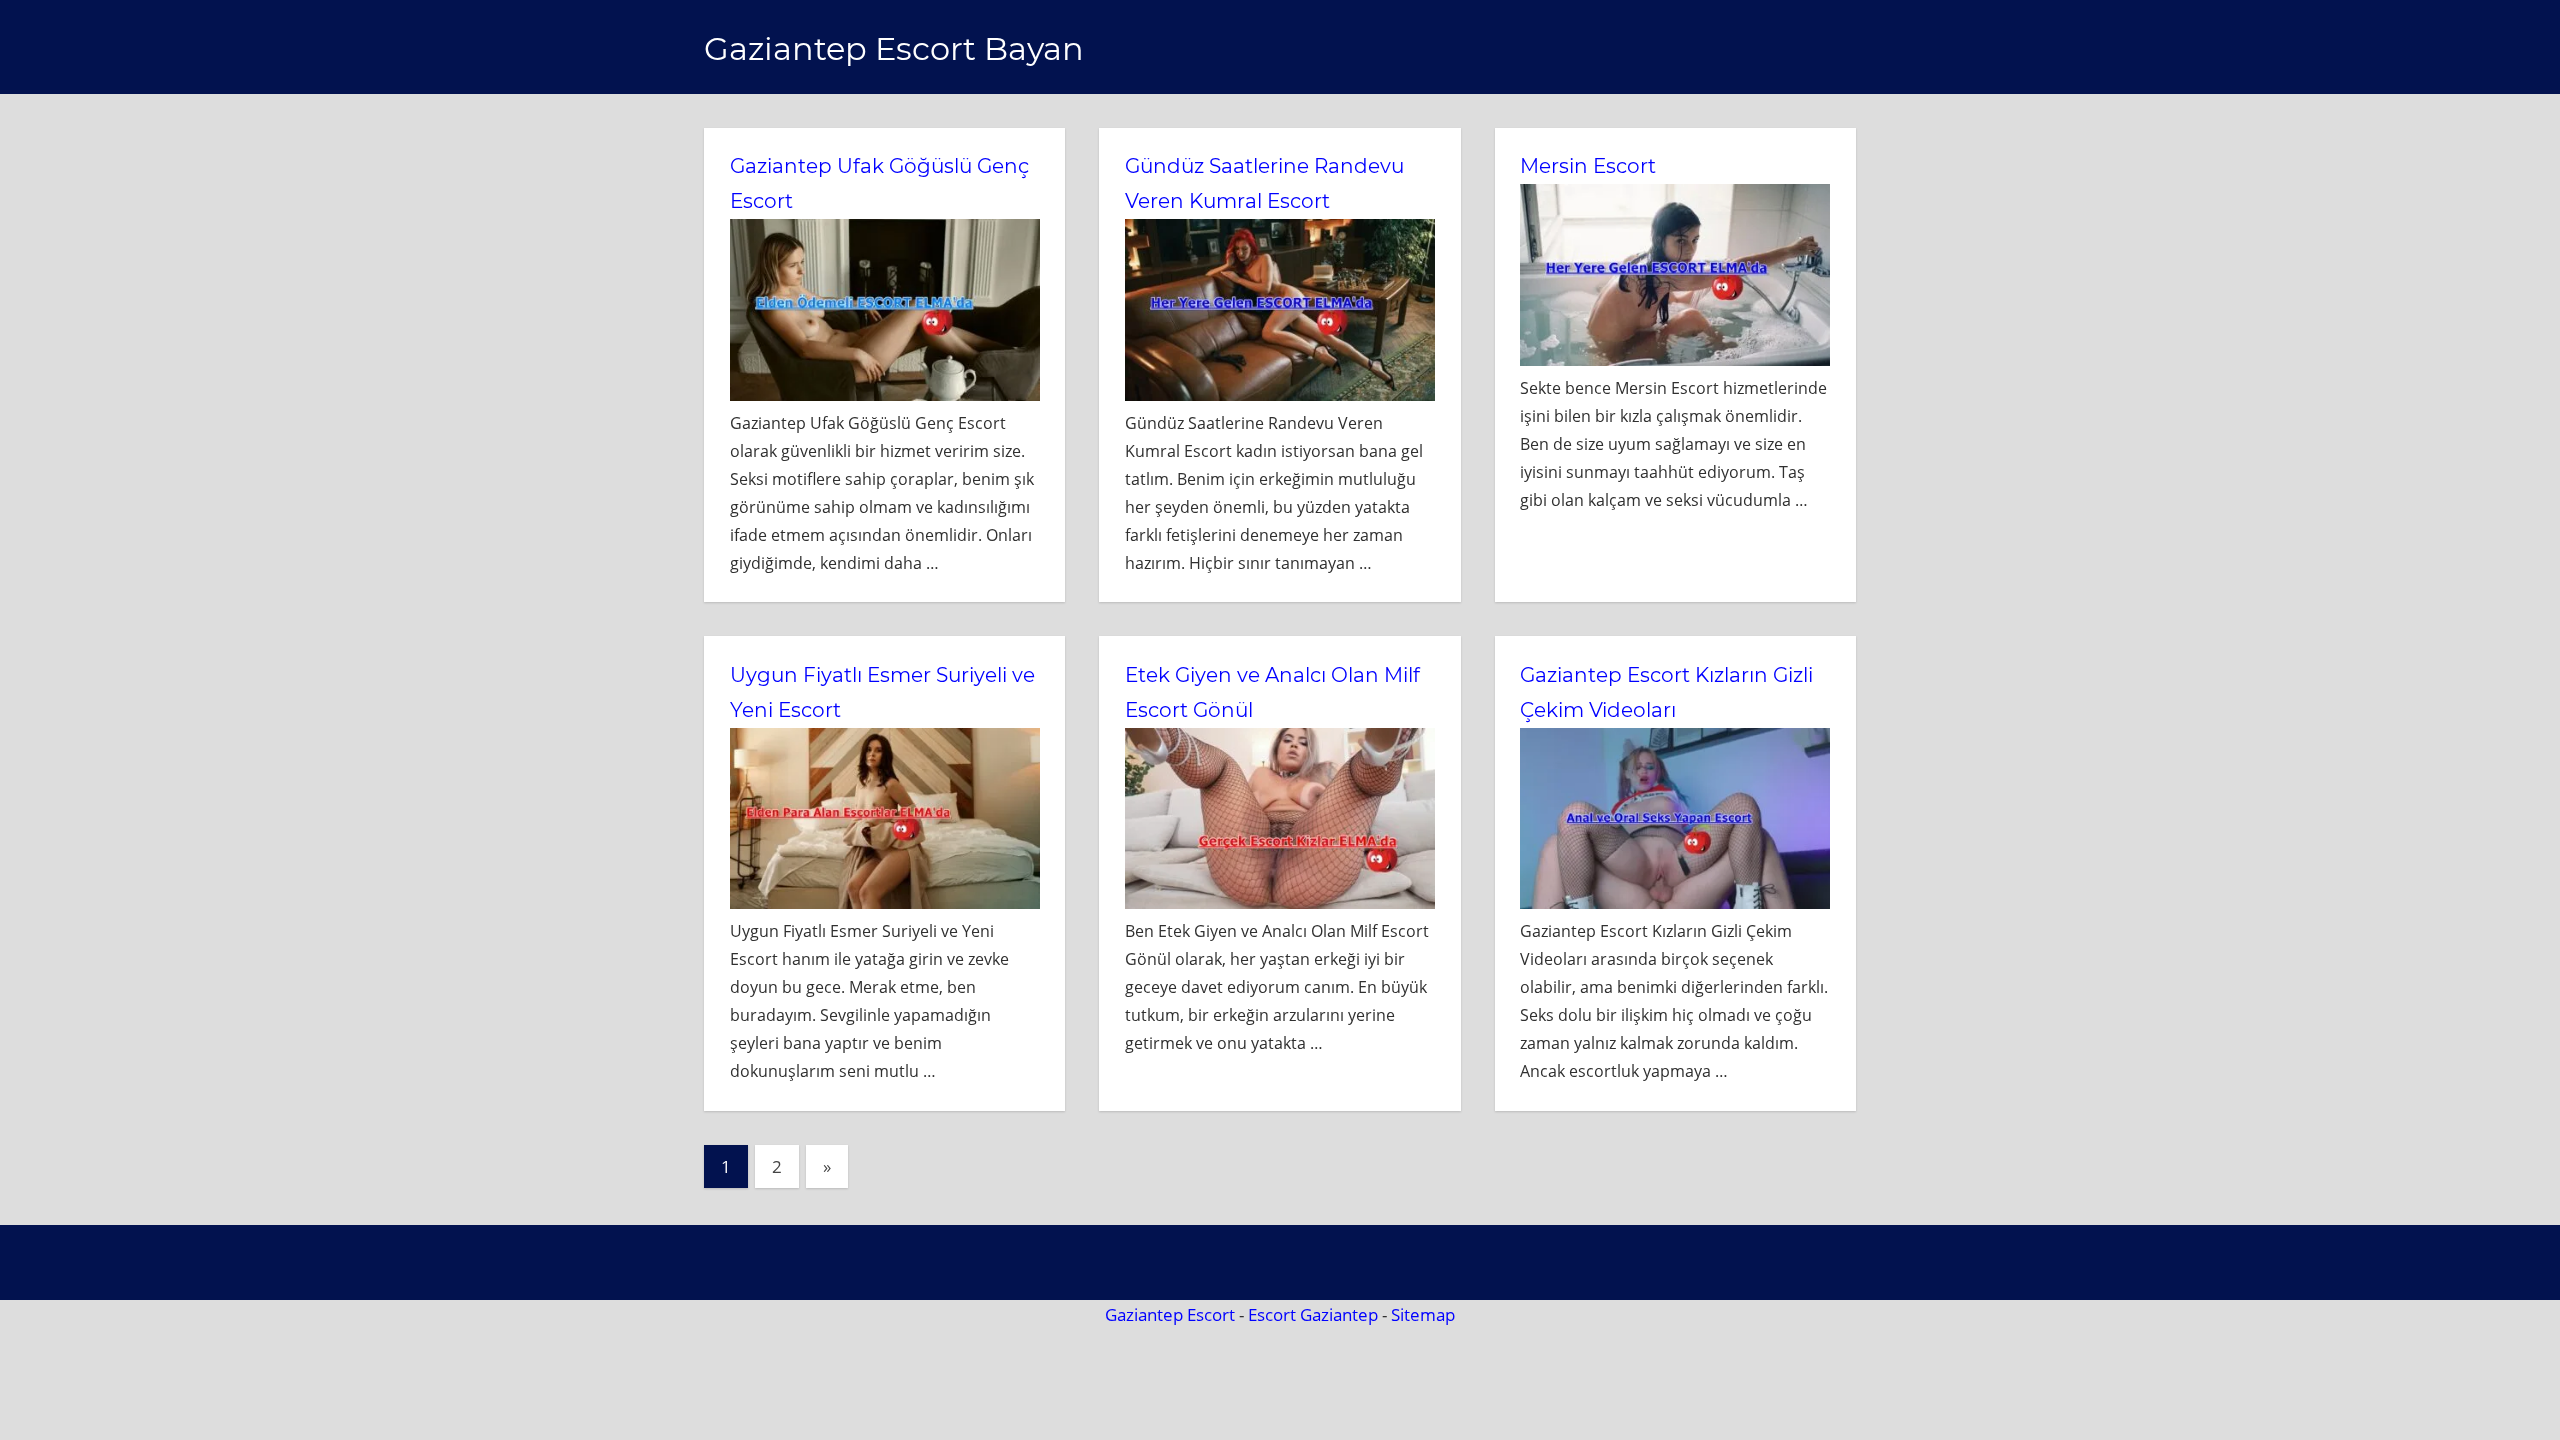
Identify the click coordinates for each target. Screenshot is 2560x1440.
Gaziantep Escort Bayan (894, 48)
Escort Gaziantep (1313, 1314)
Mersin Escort (1588, 166)
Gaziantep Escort (1170, 1314)
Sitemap (1423, 1314)
